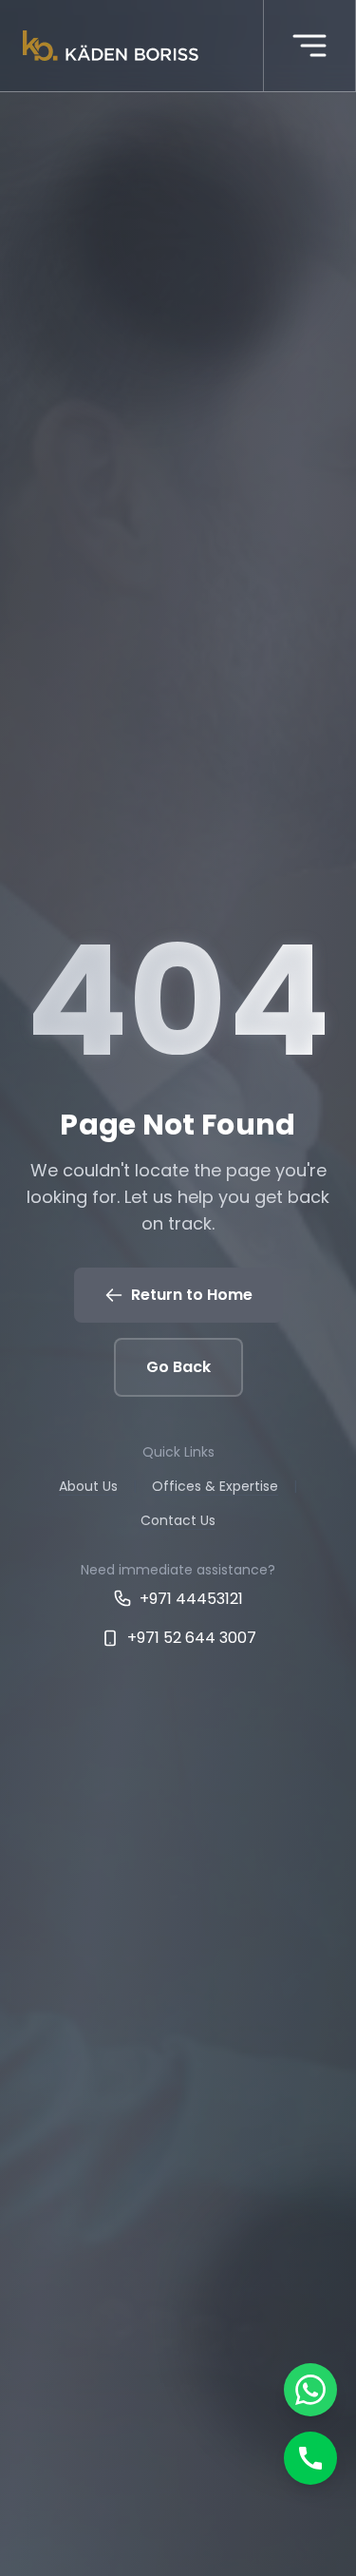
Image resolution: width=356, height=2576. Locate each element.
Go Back (178, 1367)
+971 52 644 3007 (192, 1638)
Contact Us (178, 1520)
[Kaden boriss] (111, 46)
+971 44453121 (191, 1599)
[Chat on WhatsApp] (310, 2390)
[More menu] (309, 46)
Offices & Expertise (215, 1486)
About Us (88, 1486)
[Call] (310, 2458)
